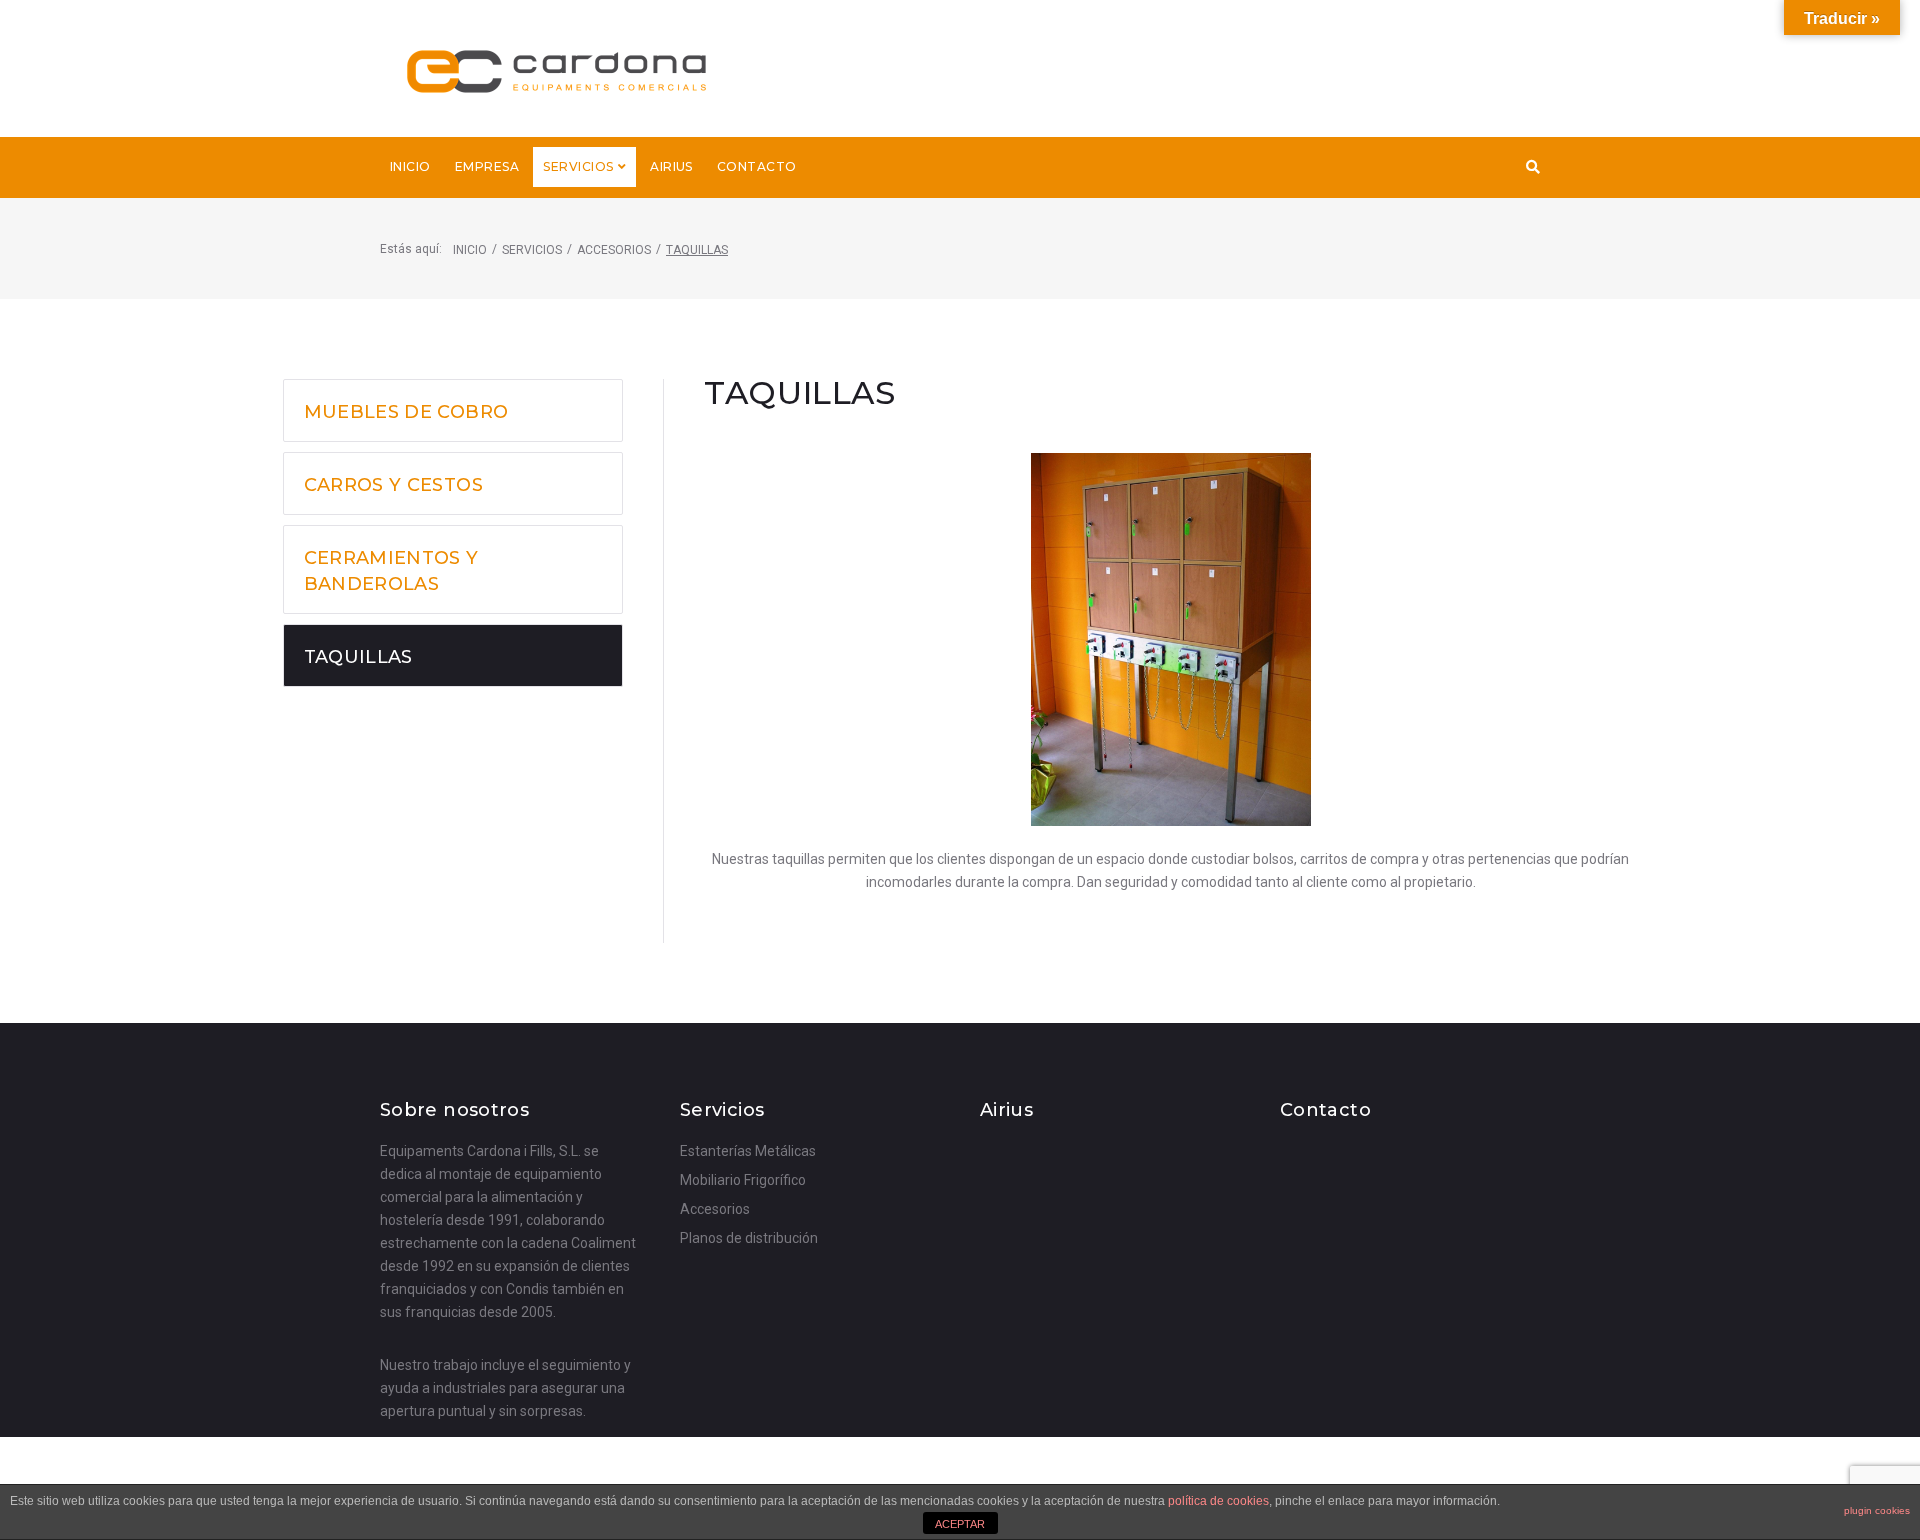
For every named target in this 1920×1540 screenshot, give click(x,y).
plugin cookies (1877, 1510)
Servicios (532, 250)
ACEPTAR (960, 1524)
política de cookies (1218, 1501)
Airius (1006, 1110)
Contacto (1325, 1110)
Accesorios (614, 250)
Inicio (470, 250)
